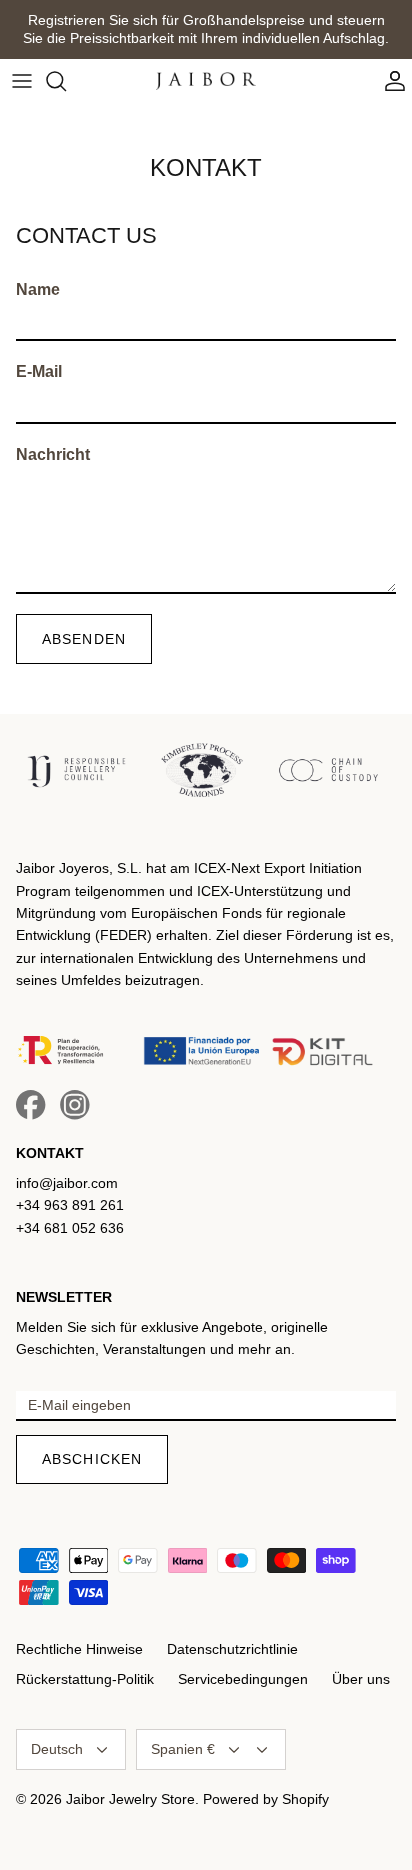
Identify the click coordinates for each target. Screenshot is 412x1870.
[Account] (390, 81)
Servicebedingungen (243, 1679)
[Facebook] (31, 1105)
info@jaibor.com (67, 1183)
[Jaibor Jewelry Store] (206, 80)
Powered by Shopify (266, 1799)
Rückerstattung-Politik (85, 1679)
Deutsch (57, 1749)
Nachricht (53, 454)
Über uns (361, 1679)
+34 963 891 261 (70, 1205)
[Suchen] (66, 81)
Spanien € (183, 1749)
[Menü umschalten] (22, 81)
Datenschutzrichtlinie (232, 1649)
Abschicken (92, 1459)
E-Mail (39, 371)
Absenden (84, 639)
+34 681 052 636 (70, 1228)
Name (38, 289)
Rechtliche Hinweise (79, 1649)
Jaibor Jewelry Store (130, 1799)
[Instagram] (75, 1105)
